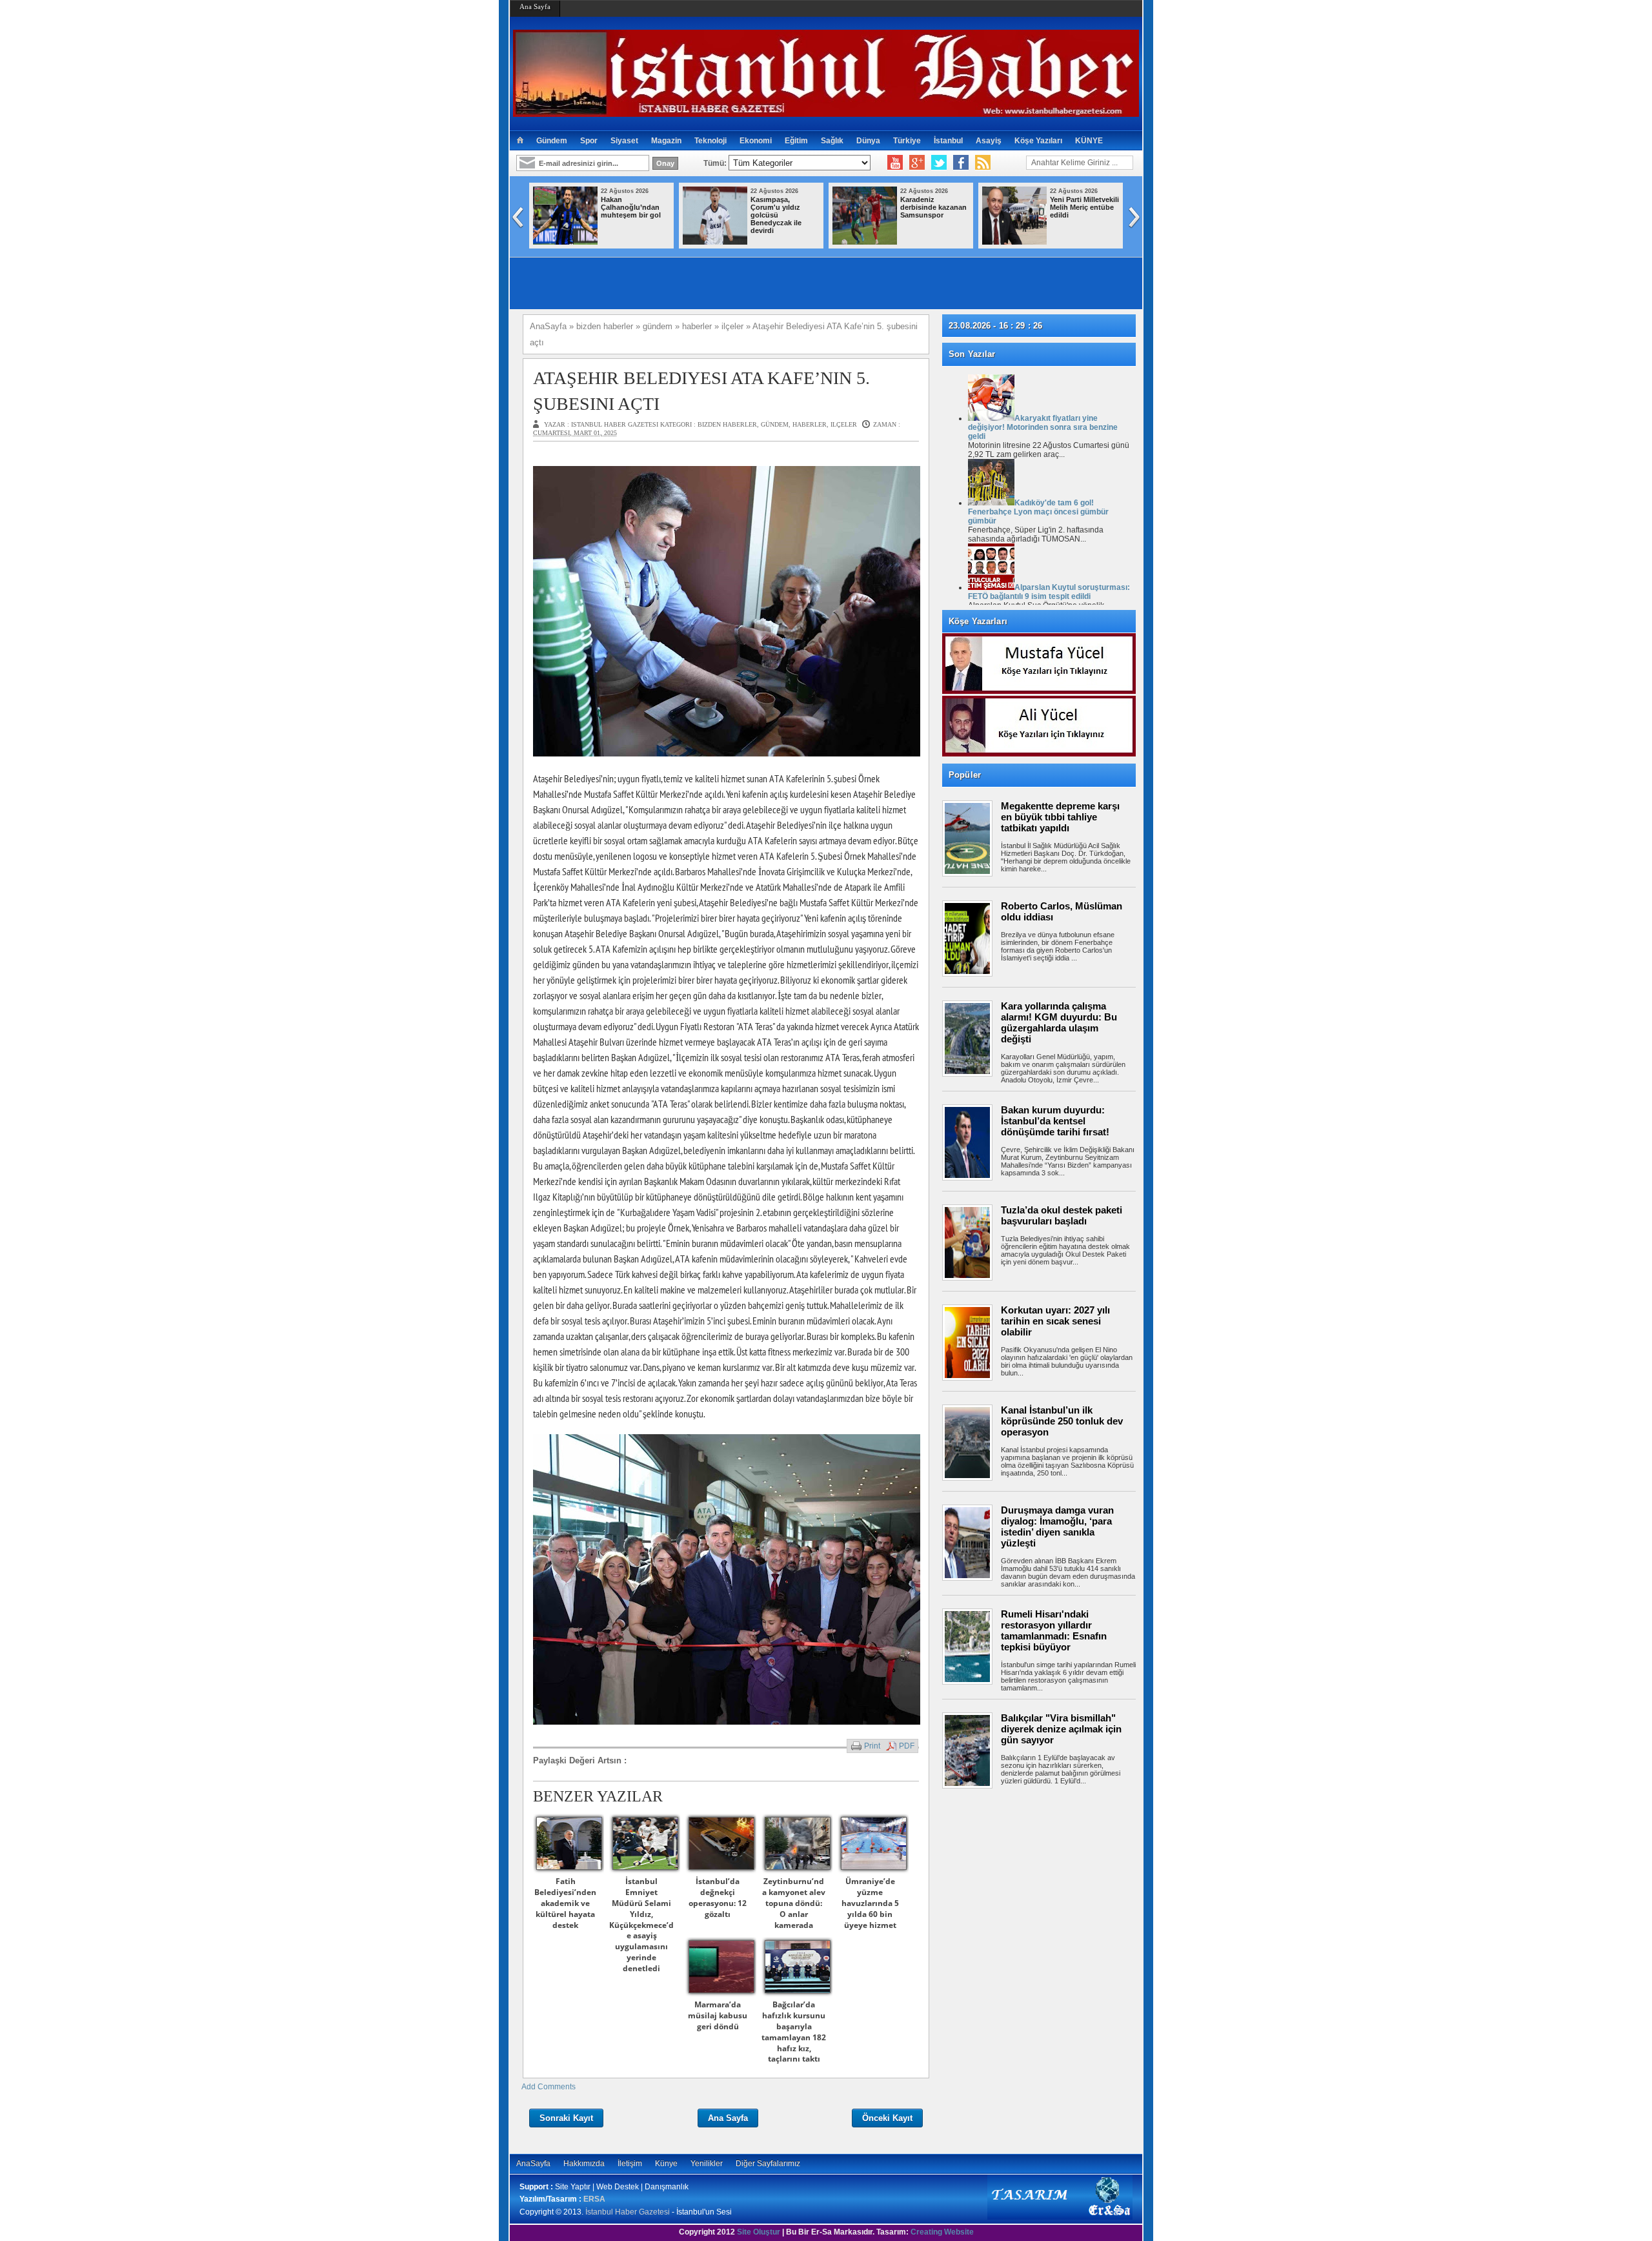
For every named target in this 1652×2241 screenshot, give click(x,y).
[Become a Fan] (961, 163)
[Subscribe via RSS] (983, 163)
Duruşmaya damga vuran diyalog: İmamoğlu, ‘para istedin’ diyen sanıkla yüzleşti (1057, 1526)
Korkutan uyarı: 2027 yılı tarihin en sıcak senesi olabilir (1055, 1321)
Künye (666, 2164)
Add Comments (549, 2087)
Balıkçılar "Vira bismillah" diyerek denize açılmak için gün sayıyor (1061, 1729)
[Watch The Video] (895, 163)
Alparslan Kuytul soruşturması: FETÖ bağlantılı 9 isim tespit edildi (1049, 592)
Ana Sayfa (535, 6)
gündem (775, 424)
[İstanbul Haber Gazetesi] (826, 111)
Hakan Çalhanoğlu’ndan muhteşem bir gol (631, 207)
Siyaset (624, 141)
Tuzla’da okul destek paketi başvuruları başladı (1062, 1215)
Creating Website (942, 2232)
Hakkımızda (584, 2164)
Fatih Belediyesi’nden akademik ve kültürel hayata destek (565, 1903)
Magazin (666, 141)
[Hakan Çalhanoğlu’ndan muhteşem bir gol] (565, 242)
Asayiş (989, 141)
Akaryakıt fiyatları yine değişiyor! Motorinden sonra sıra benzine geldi (1043, 427)
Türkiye (907, 141)
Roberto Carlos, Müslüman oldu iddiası (1062, 911)
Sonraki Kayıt (566, 2118)
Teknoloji (710, 141)
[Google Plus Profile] (917, 163)
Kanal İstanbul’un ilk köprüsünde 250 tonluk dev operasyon (1062, 1421)
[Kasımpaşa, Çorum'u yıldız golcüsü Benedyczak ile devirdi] (715, 242)
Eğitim (796, 141)
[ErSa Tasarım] (1060, 2217)
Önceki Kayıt (887, 2118)
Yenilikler (707, 2164)
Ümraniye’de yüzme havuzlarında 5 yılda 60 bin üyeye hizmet (870, 1903)
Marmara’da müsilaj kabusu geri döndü (718, 2015)
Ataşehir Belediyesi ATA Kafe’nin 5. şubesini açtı (701, 390)
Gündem (552, 141)
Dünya (868, 141)
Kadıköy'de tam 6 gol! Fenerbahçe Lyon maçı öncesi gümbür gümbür (1038, 512)
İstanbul (948, 141)
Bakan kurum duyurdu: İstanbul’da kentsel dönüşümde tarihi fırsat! (1055, 1121)
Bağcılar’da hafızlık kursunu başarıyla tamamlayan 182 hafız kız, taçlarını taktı (794, 2032)
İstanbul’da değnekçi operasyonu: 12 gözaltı (718, 1897)
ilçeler (844, 424)
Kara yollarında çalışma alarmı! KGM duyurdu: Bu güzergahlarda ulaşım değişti (1059, 1022)
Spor (589, 141)
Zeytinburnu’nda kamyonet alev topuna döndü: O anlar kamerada (794, 1903)
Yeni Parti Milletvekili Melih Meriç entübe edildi (1084, 207)
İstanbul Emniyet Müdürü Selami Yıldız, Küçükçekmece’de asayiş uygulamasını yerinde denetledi (641, 1924)
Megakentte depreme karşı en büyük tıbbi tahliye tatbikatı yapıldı (1060, 817)
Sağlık (832, 141)
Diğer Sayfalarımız (768, 2164)
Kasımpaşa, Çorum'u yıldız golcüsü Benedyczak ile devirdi (776, 215)
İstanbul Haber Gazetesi (628, 2212)
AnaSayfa (533, 2164)
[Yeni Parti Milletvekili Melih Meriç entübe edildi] (1014, 242)
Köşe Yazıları (1038, 141)
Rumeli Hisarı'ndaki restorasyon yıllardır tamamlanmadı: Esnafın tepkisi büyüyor (1054, 1630)
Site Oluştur (759, 2232)
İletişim (630, 2164)
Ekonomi (756, 141)
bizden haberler (727, 424)
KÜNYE (1089, 141)
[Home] (520, 141)
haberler (810, 424)
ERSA (594, 2199)
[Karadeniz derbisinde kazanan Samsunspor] (865, 242)
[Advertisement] (1045, 1836)
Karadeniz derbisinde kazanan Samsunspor (933, 207)
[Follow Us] (939, 163)
